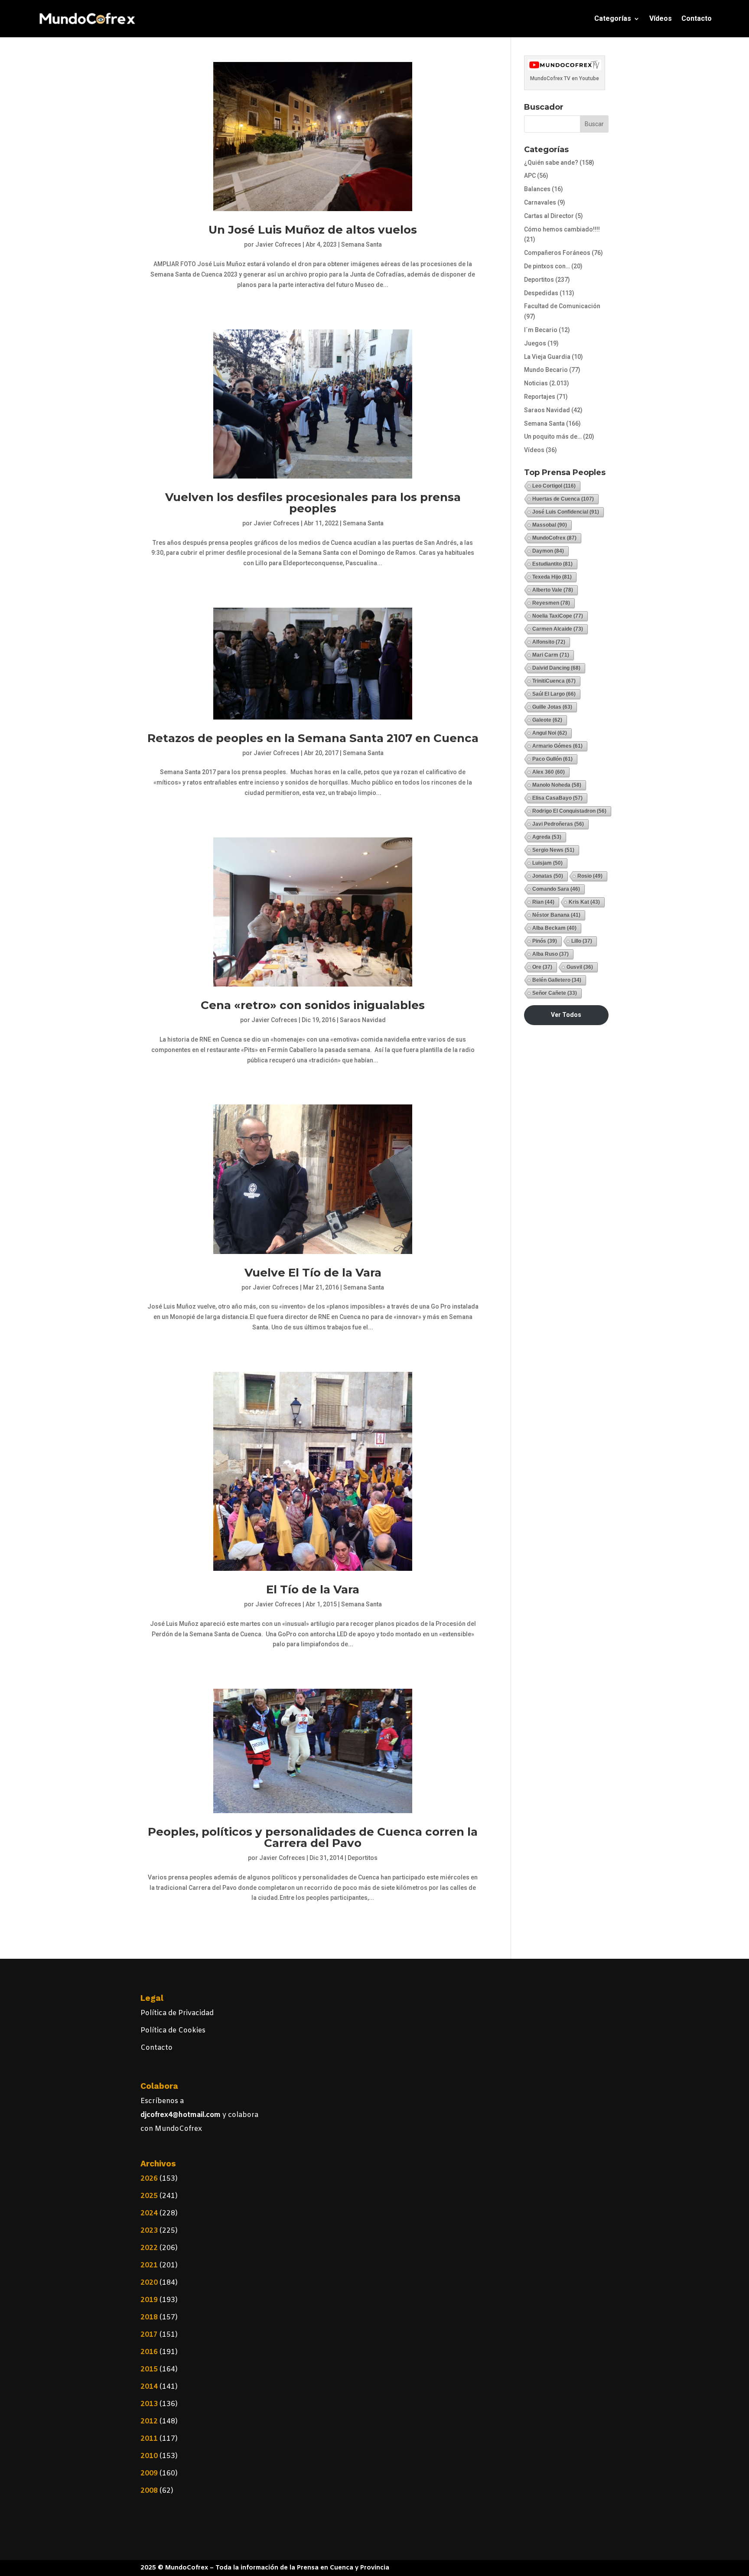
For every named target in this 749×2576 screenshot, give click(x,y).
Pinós (545, 941)
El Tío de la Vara (313, 1589)
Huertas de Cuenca (563, 499)
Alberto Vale (553, 590)
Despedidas (541, 293)
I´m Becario (541, 330)
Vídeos (661, 18)
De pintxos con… (547, 266)
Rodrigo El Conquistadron (569, 811)
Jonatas (548, 876)
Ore (542, 967)
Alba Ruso (550, 954)
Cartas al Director (549, 216)
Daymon (548, 551)
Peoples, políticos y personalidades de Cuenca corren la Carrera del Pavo (313, 1837)
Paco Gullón (552, 759)
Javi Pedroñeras (558, 824)
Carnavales (540, 202)
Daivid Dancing (556, 668)
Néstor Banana (556, 915)
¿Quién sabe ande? (551, 163)
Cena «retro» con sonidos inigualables (313, 1005)
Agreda (547, 837)
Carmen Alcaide (558, 629)
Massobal (550, 525)
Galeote (547, 720)
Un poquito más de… (553, 436)
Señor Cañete (555, 993)
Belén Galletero (557, 980)
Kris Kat (584, 902)
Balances (537, 189)
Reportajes (540, 397)
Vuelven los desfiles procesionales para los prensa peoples (313, 503)
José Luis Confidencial (566, 512)
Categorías (613, 18)
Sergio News (553, 850)
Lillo (582, 941)
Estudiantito (552, 564)
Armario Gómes (557, 746)
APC (530, 176)
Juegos (535, 343)
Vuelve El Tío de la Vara (313, 1273)
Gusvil (580, 967)
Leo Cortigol (554, 486)
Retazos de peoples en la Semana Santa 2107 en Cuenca (313, 738)
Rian (543, 902)
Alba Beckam (554, 928)
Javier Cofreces (278, 244)
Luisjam (547, 863)
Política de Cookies (173, 2031)
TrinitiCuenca (554, 681)
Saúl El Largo (554, 694)
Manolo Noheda (557, 785)
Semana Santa (361, 244)
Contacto (697, 18)
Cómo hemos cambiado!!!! (562, 229)
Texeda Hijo (552, 577)
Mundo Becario (546, 370)
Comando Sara (556, 889)
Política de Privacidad (177, 2013)
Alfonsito (549, 642)
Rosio (590, 876)
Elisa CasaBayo (557, 798)
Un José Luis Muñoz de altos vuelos (313, 230)
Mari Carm (551, 655)
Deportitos (363, 1858)
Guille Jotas (552, 707)
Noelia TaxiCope (558, 616)
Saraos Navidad (363, 1020)
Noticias (536, 383)
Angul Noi (550, 733)
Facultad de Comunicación (562, 306)
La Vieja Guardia (547, 357)
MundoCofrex (554, 538)
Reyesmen (551, 603)
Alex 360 (549, 772)
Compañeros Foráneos (557, 253)
